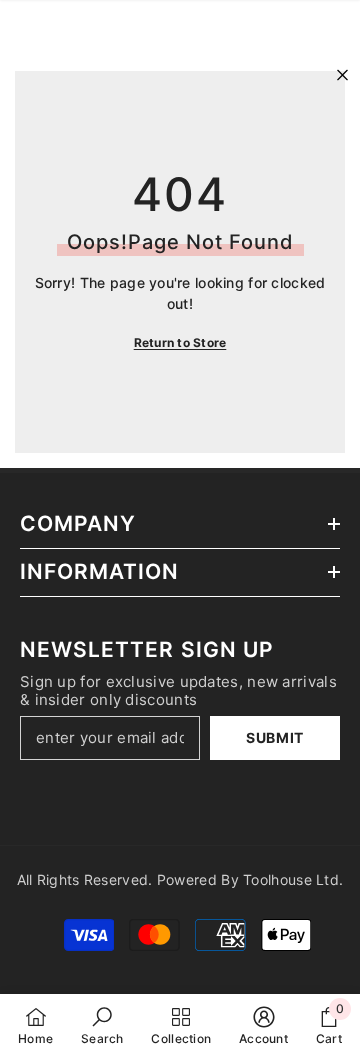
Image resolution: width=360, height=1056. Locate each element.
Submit (275, 737)
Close (342, 75)
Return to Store (180, 342)
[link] (102, 1025)
